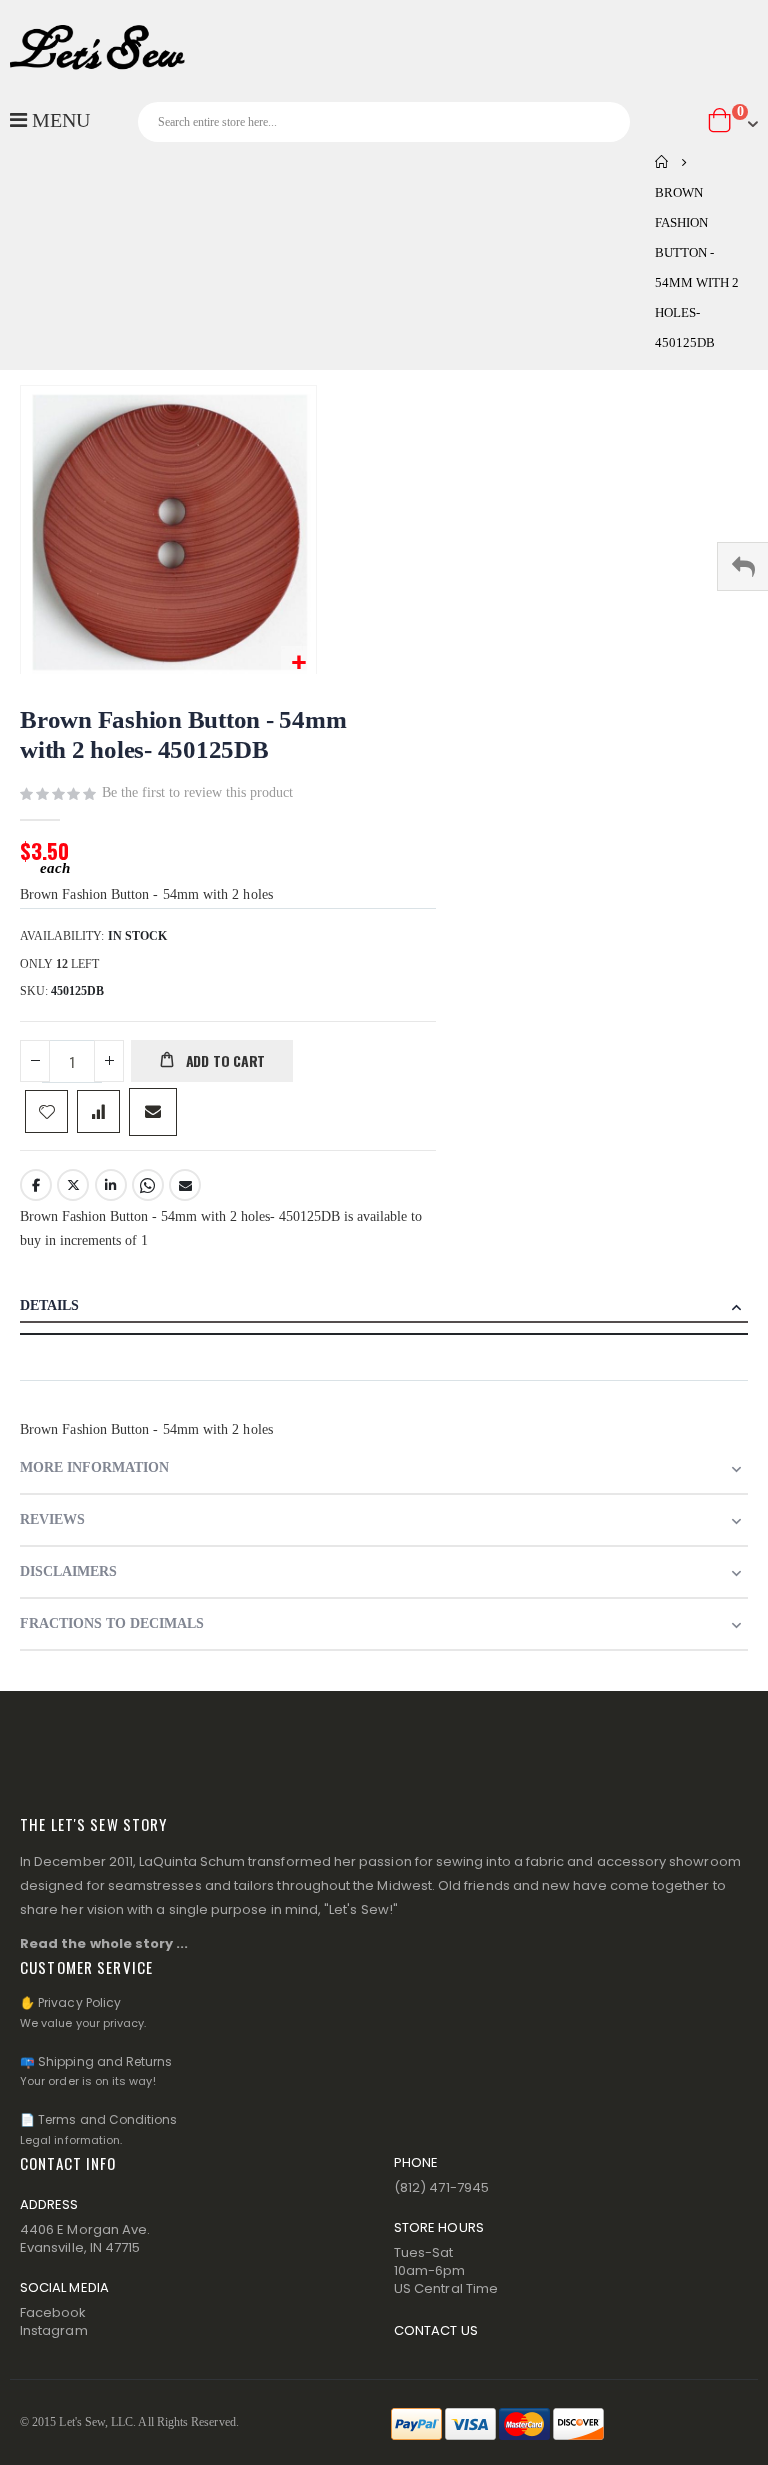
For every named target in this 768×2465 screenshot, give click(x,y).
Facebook (36, 1185)
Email (185, 1185)
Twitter (73, 1185)
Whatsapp (148, 1185)
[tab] (384, 1308)
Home (662, 162)
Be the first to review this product (197, 792)
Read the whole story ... (104, 1943)
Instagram (54, 2330)
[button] (298, 663)
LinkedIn (111, 1185)
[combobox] (384, 122)
